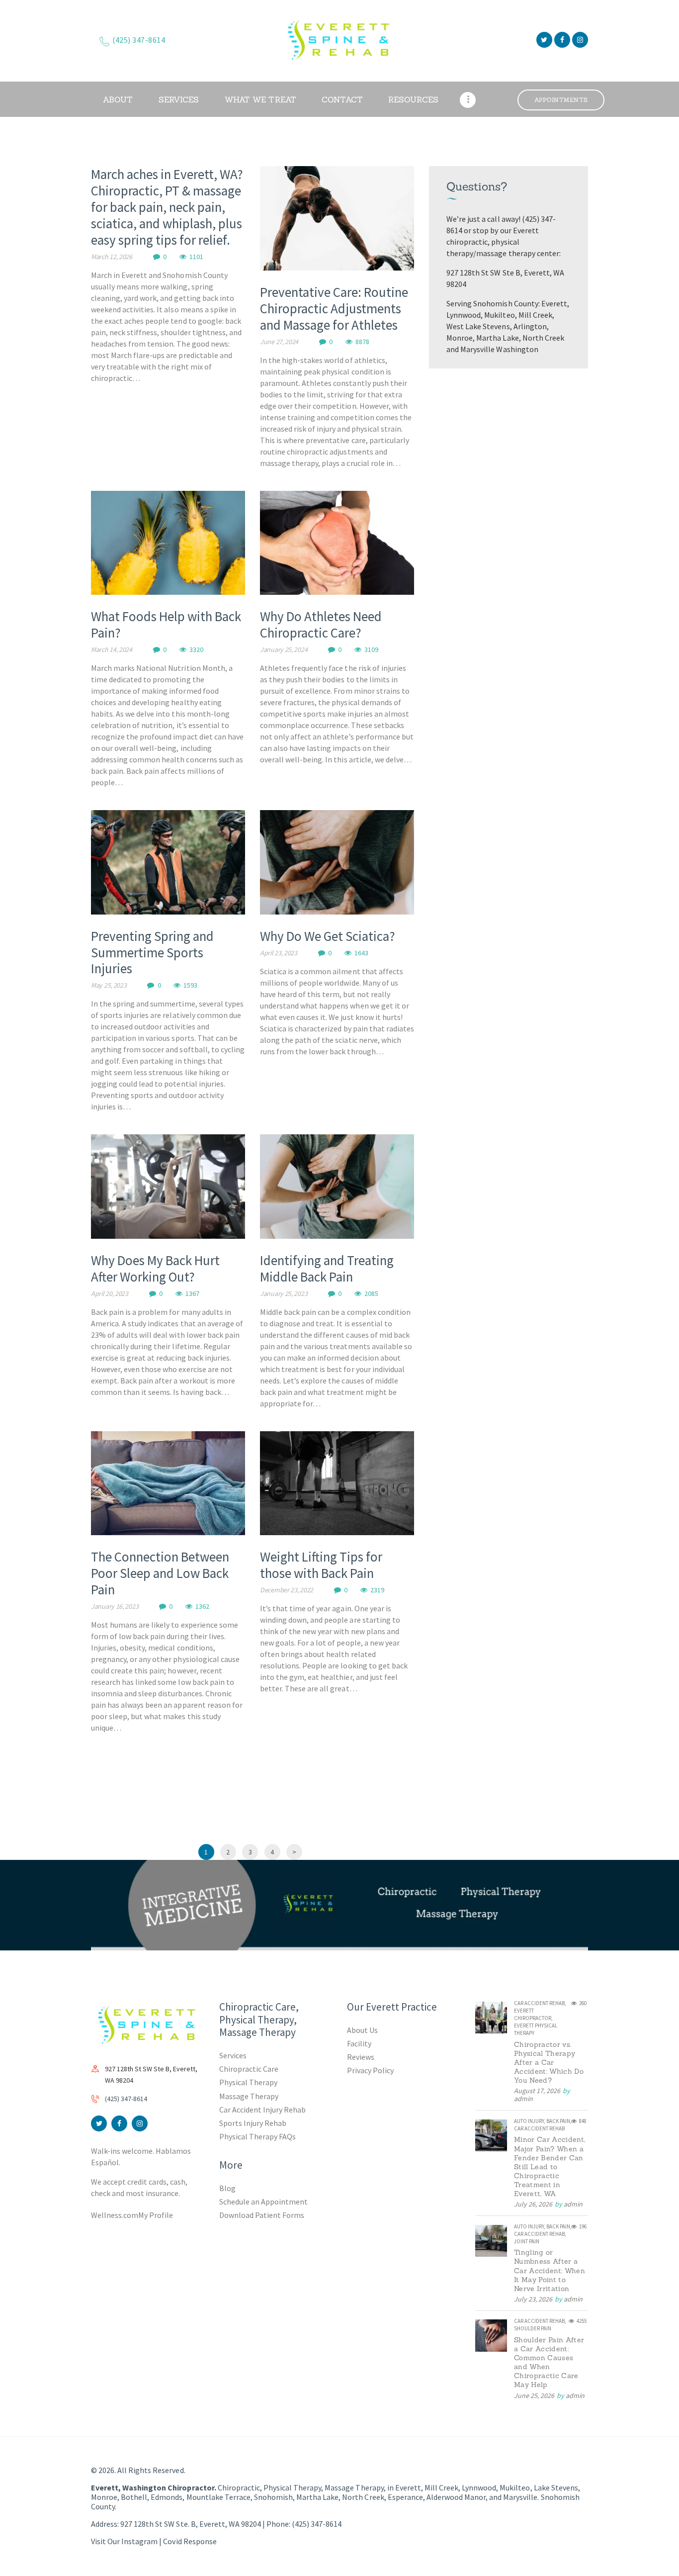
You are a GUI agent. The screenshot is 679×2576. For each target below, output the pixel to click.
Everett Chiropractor (533, 2014)
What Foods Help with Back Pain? (166, 625)
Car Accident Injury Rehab (263, 2110)
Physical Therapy (248, 2082)
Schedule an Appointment (263, 2202)
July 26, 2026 (533, 2204)
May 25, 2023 (109, 985)
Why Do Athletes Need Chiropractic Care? (321, 625)
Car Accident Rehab (539, 2003)
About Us (362, 2030)
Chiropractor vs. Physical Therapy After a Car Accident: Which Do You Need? (549, 2062)
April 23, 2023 (279, 953)
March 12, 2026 (112, 257)
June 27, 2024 (279, 342)
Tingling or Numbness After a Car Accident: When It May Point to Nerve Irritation (550, 2270)
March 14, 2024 (112, 649)
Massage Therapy (249, 2096)
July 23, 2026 (533, 2299)
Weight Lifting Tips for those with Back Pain (321, 1565)
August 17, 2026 (537, 2091)
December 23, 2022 (287, 1590)
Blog (227, 2188)
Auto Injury (529, 2121)
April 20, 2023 (110, 1293)
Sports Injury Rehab (253, 2123)
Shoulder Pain (533, 2328)
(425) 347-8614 (126, 2099)
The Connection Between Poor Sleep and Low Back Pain (160, 1573)
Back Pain (558, 2121)
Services (233, 2055)
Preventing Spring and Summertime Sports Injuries (152, 953)
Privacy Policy (370, 2070)
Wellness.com (115, 2215)
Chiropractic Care (249, 2069)
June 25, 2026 (534, 2395)
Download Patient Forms (262, 2215)
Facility (359, 2043)
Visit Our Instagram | (127, 2541)
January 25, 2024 (284, 649)
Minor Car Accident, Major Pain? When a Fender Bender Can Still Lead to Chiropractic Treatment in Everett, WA (550, 2166)
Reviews (361, 2057)
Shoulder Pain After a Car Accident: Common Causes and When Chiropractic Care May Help (549, 2362)
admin (523, 2099)
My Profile (156, 2215)
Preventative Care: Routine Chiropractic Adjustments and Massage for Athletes (334, 309)
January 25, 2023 (284, 1293)
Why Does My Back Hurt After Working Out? (155, 1269)
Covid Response (190, 2541)
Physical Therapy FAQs (257, 2136)
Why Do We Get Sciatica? (328, 936)
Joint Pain (527, 2241)
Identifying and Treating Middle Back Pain (327, 1269)
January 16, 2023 (115, 1606)
